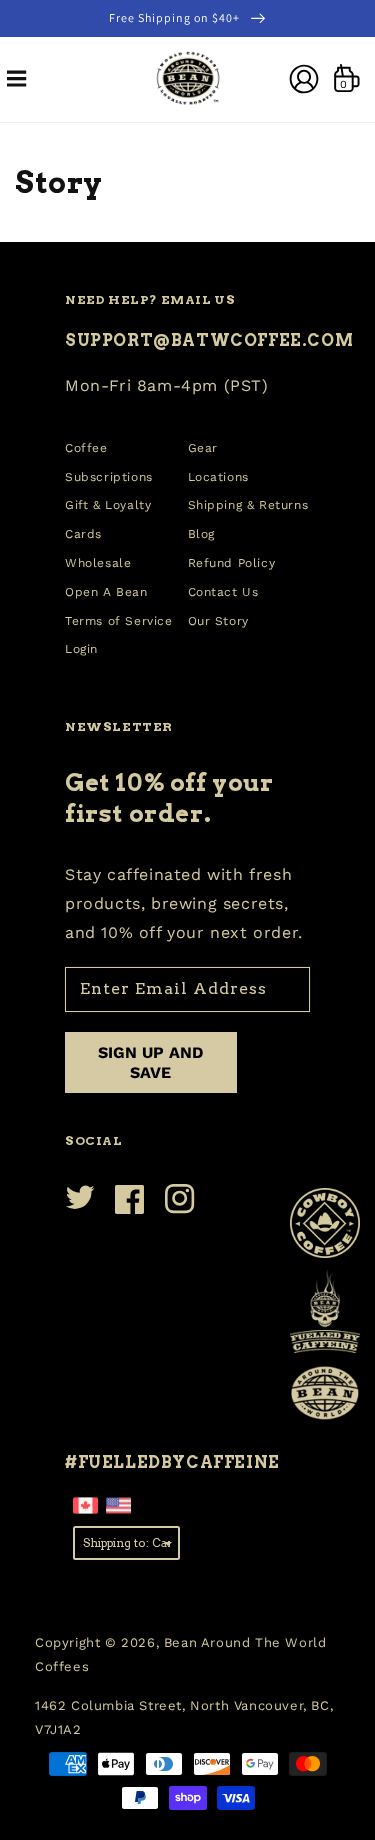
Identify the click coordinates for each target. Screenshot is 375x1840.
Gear (203, 448)
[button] (17, 79)
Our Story (218, 621)
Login (81, 649)
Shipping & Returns (248, 505)
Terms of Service (119, 621)
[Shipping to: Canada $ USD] (126, 1541)
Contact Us (223, 592)
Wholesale (98, 563)
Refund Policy (232, 563)
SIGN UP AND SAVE (150, 1062)
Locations (218, 477)
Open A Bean (106, 592)
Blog (201, 534)
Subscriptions (109, 477)
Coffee (86, 448)
